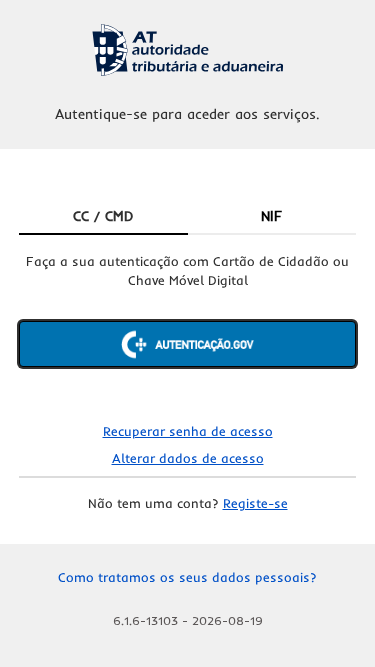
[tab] (103, 217)
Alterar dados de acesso (188, 458)
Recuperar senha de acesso (188, 431)
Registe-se (255, 503)
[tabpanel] (188, 327)
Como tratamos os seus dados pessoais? (187, 577)
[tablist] (188, 217)
